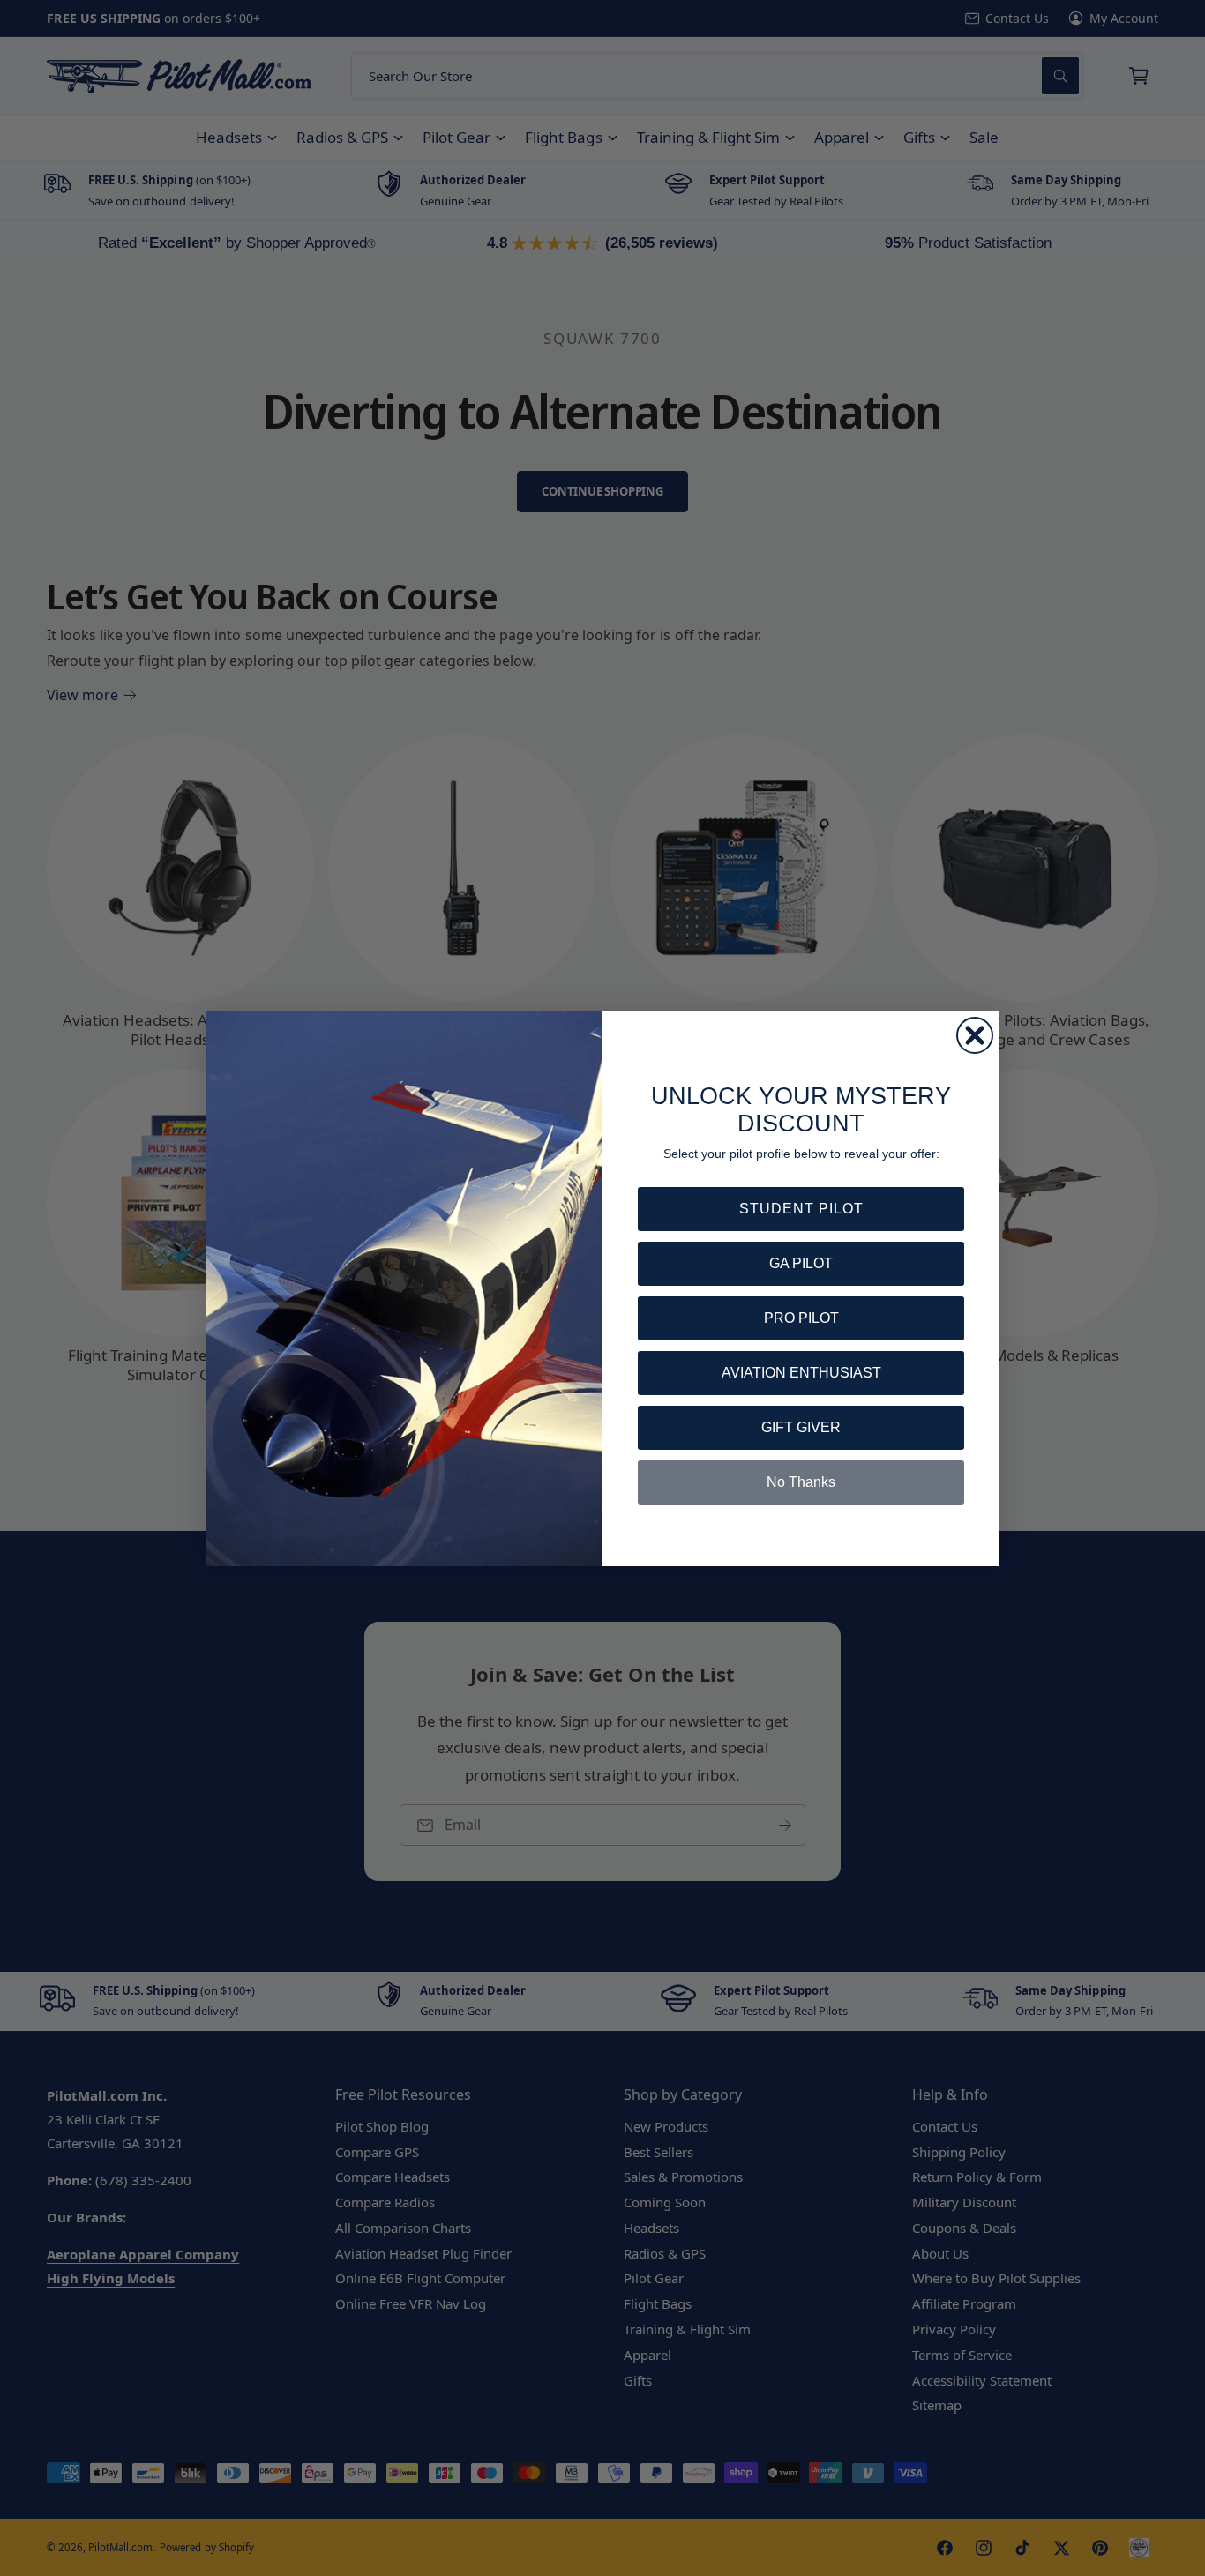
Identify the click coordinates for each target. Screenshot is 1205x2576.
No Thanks (801, 1482)
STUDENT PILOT (801, 1209)
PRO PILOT (801, 1318)
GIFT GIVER (801, 1427)
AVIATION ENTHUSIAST (801, 1373)
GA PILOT (801, 1263)
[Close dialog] (975, 1035)
